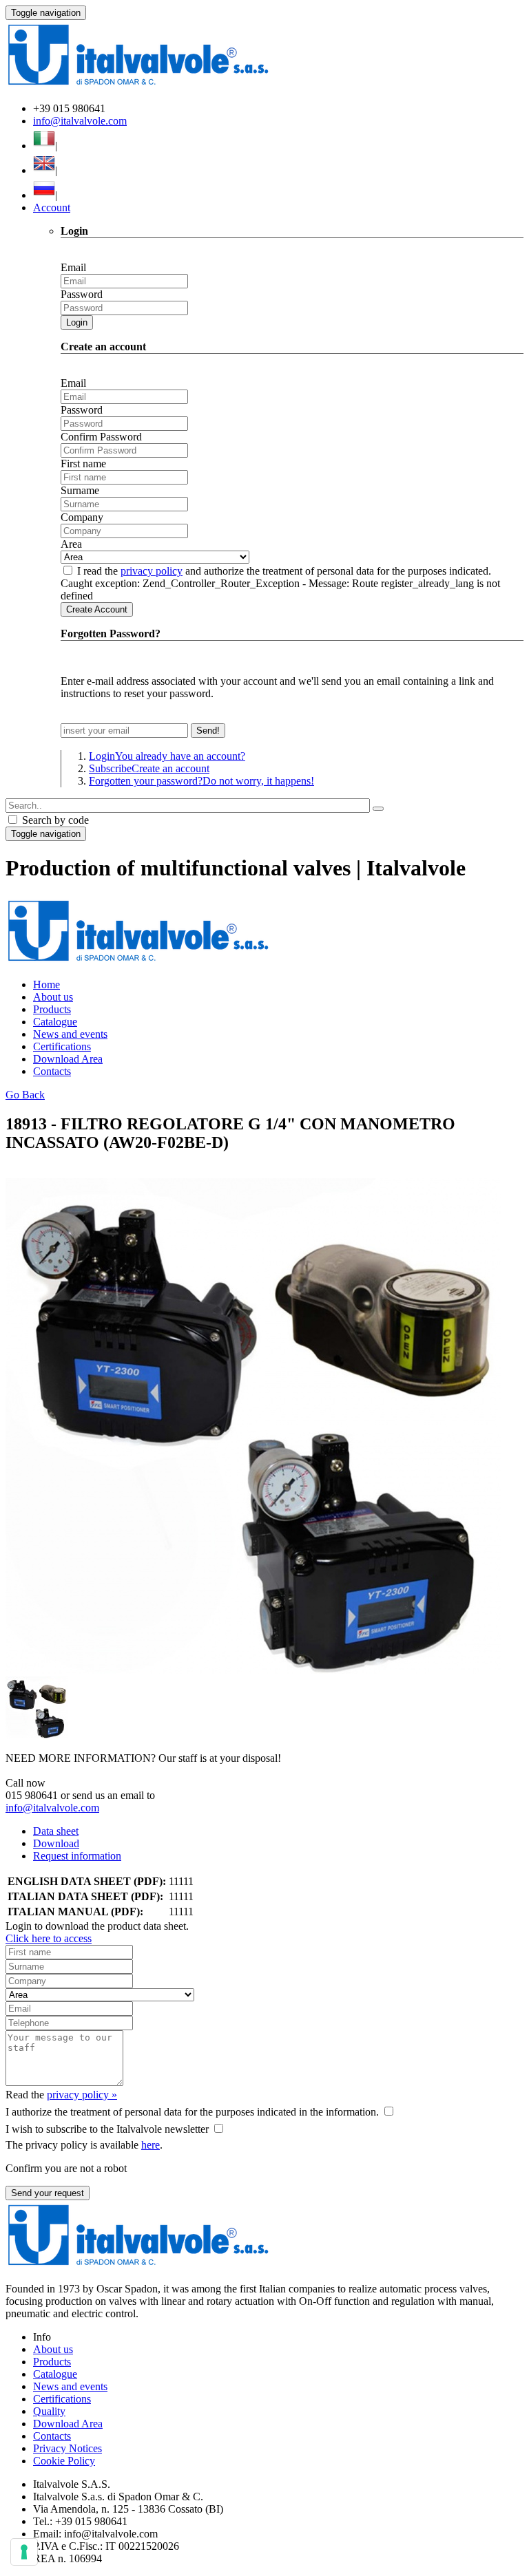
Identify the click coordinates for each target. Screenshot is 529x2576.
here (151, 2145)
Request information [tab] (77, 1856)
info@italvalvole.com (80, 121)
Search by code (54, 820)
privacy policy (152, 571)
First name (83, 464)
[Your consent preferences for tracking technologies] (24, 2552)
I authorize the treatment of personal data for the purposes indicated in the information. (192, 2112)
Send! (208, 731)
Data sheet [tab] (56, 1831)
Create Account (97, 609)
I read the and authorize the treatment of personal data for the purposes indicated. (284, 571)
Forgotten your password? (201, 781)
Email (73, 267)
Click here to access (49, 1938)
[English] (44, 170)
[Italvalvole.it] (138, 961)
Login (77, 322)
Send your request (48, 2193)
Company (82, 517)
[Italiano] (44, 146)
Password (82, 294)
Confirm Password (101, 437)
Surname (80, 490)
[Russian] (44, 195)
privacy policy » (82, 2095)
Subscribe (149, 768)
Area (71, 544)
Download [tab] (56, 1843)
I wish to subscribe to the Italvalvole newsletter (107, 2129)
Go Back (25, 1095)
